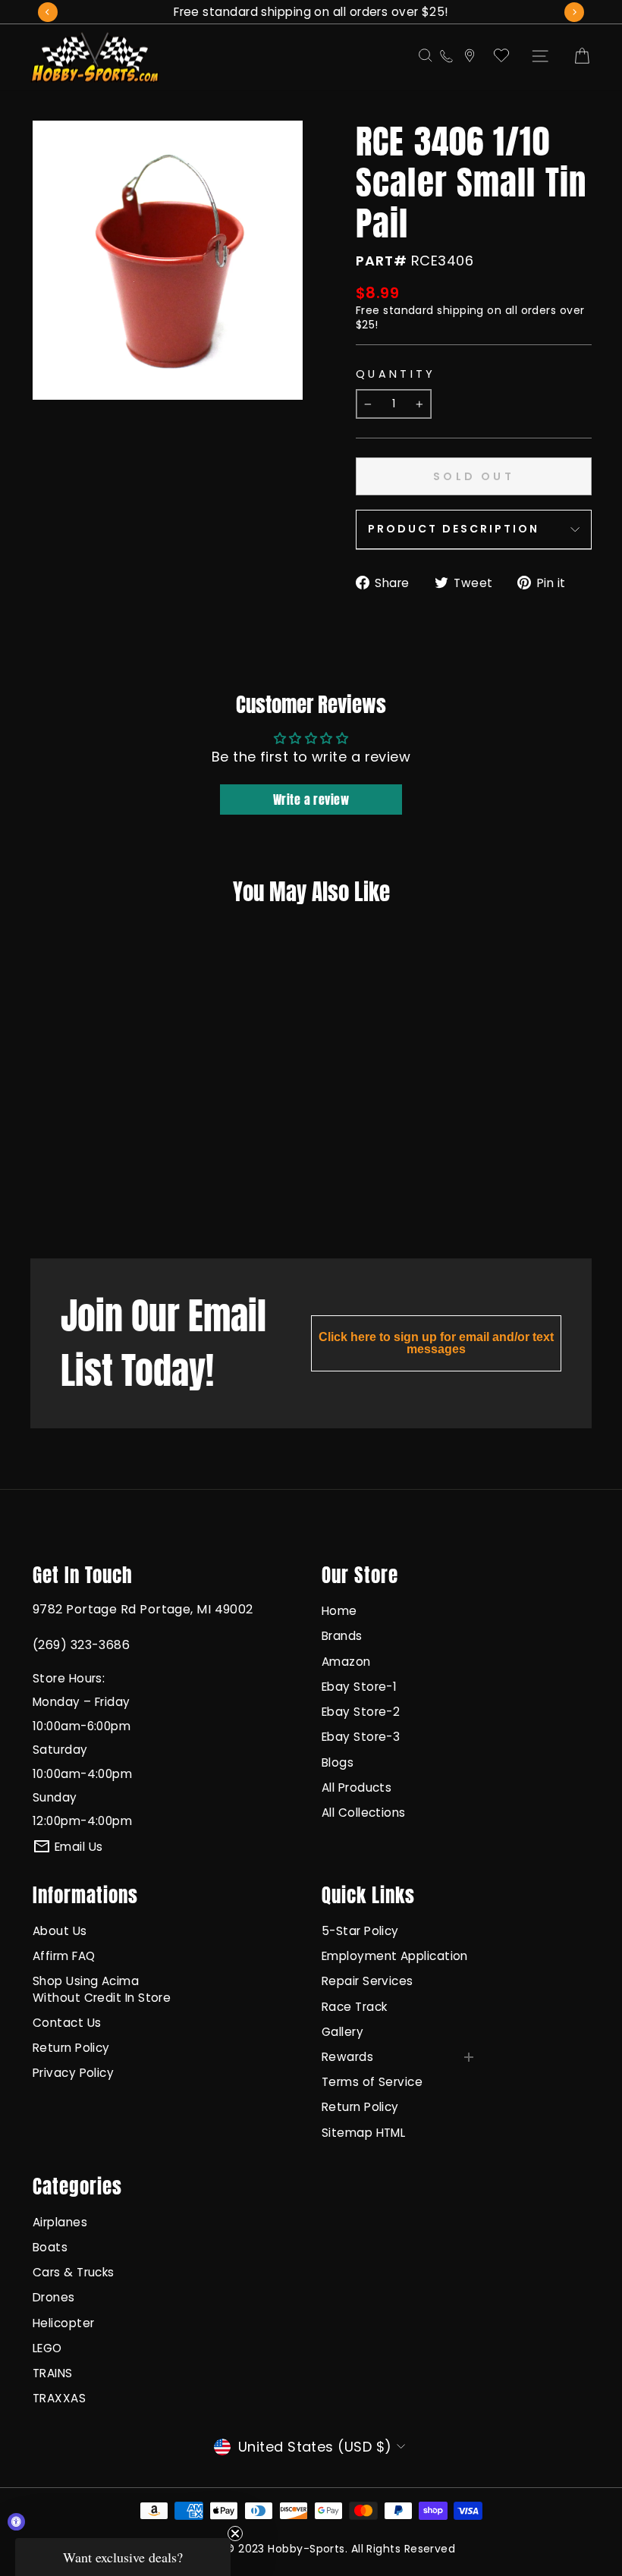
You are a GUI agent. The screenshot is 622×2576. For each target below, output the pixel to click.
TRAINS (53, 2373)
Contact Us (67, 2023)
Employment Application (395, 1956)
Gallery (342, 2032)
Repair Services (368, 1981)
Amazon (346, 1662)
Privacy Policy (73, 2073)
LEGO (47, 2348)
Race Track (355, 2007)
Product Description (454, 529)
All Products (357, 1787)
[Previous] (48, 12)
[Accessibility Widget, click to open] (16, 2522)
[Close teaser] (235, 2534)
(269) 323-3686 (81, 1645)
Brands (342, 1636)
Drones (54, 2297)
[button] (123, 2557)
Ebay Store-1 (359, 1687)
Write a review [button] (311, 800)
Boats (50, 2247)
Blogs (338, 1762)
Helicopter (64, 2323)
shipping (460, 310)
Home (339, 1611)
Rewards (347, 2057)
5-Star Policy (360, 1931)
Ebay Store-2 (361, 1712)
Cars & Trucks (74, 2272)
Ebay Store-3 (361, 1737)
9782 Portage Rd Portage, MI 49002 (143, 1609)
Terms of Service (372, 2082)
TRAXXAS (59, 2398)
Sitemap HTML (363, 2133)
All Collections (364, 1813)
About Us (60, 1931)
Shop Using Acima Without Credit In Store (102, 1989)
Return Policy (71, 2048)
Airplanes (60, 2222)
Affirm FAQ (64, 1956)
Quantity (396, 374)
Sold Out (75, 1186)
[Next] (574, 12)
